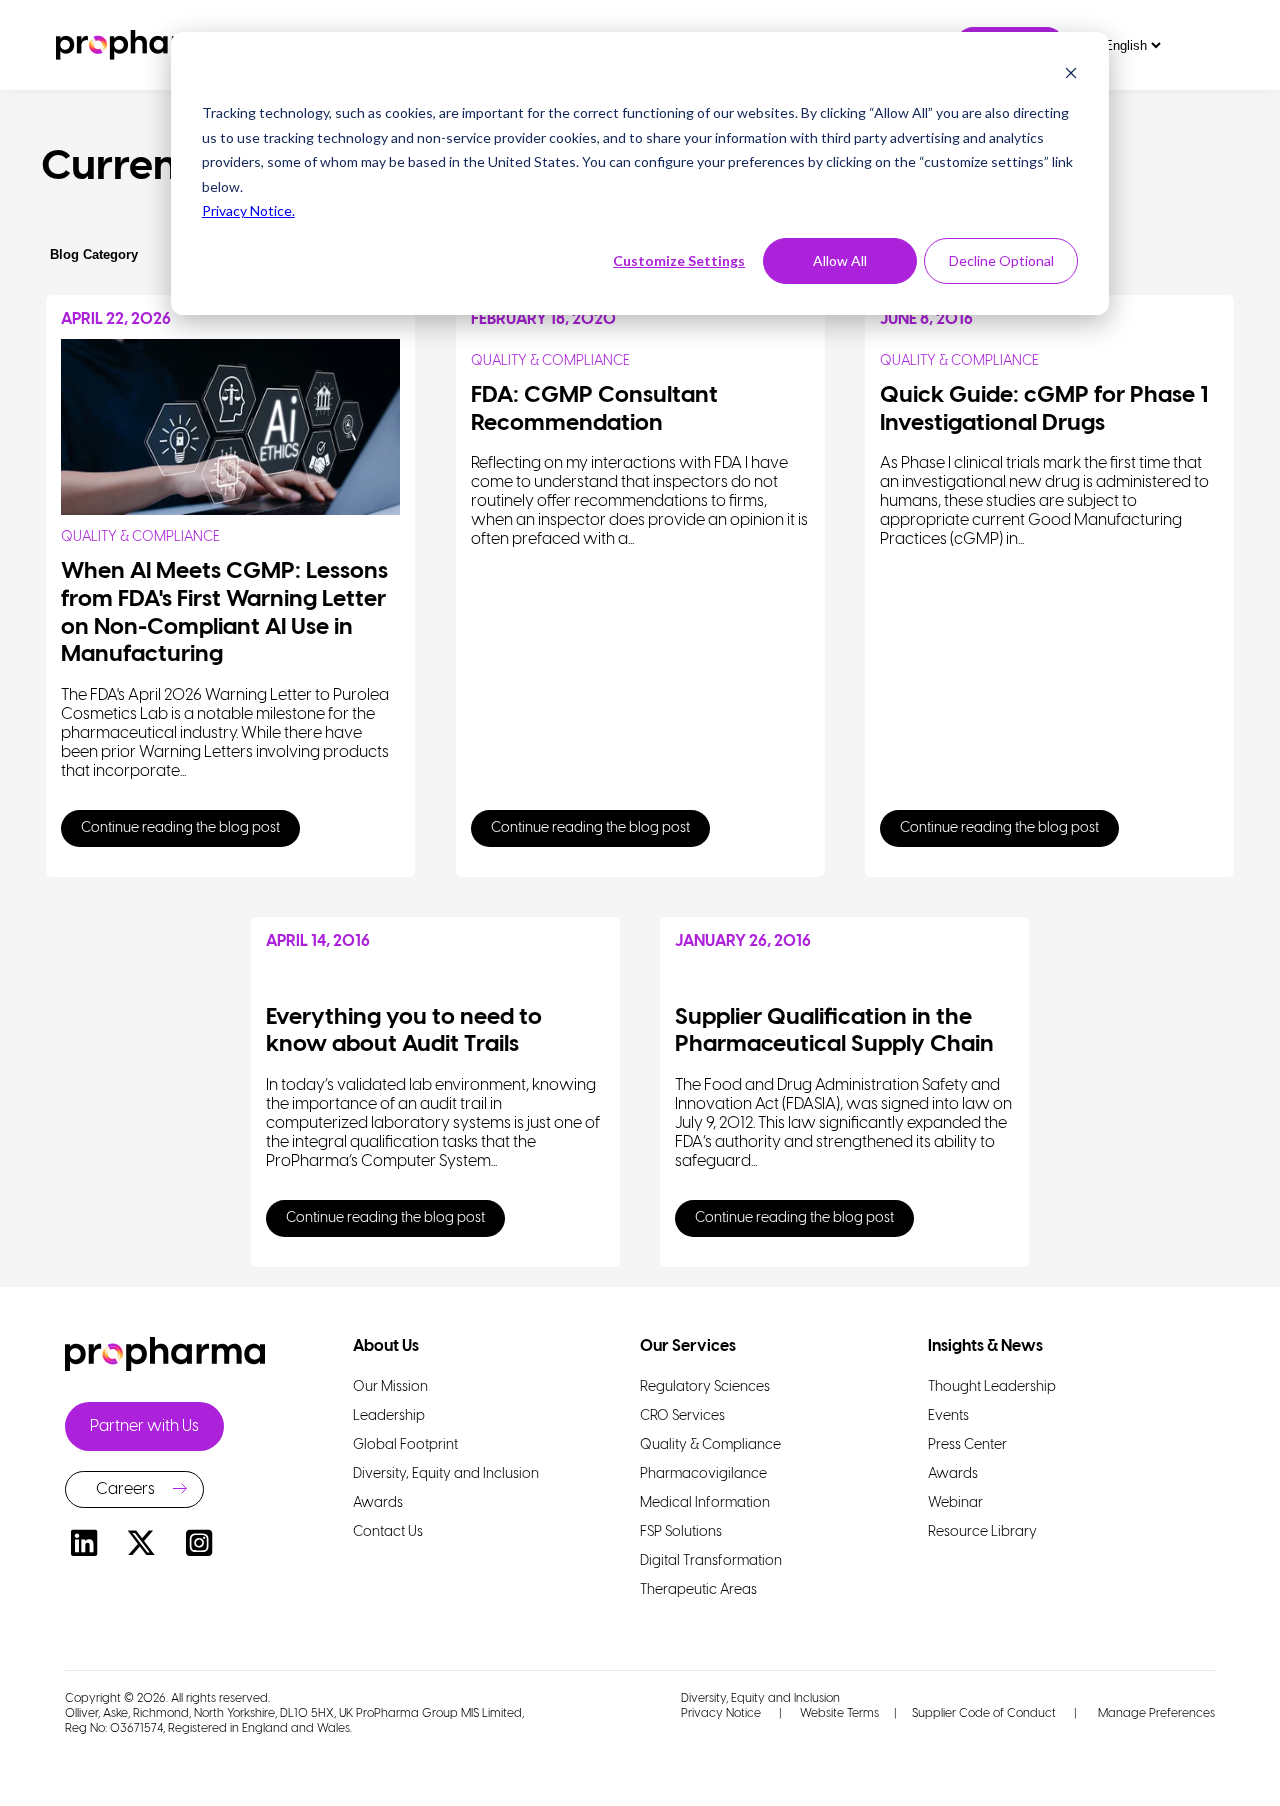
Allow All (840, 260)
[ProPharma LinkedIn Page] (84, 1546)
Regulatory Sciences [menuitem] (705, 1387)
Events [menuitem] (948, 1416)
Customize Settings (679, 260)
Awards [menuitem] (378, 1503)
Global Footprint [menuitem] (405, 1445)
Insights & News (985, 1346)
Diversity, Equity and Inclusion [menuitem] (446, 1474)
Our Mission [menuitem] (390, 1387)
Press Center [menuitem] (967, 1445)
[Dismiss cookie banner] (1071, 75)
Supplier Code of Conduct (984, 1713)
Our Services (688, 1346)
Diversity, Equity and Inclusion (760, 1698)
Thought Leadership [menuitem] (992, 1387)
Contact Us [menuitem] (388, 1532)
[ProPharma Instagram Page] (199, 1546)
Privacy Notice (721, 1713)
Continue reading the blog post (180, 828)
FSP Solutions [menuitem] (681, 1532)
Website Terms (839, 1713)
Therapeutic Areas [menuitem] (698, 1590)
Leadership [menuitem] (389, 1416)
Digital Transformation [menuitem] (711, 1561)
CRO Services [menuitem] (682, 1416)
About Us (386, 1346)
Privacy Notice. (248, 210)
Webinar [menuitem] (955, 1503)
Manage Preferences (1155, 1713)
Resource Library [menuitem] (982, 1532)
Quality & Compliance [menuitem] (710, 1445)
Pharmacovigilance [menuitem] (703, 1474)
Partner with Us (144, 1426)
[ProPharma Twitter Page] (142, 1546)
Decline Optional (1001, 260)
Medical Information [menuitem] (705, 1503)
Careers (125, 1489)
